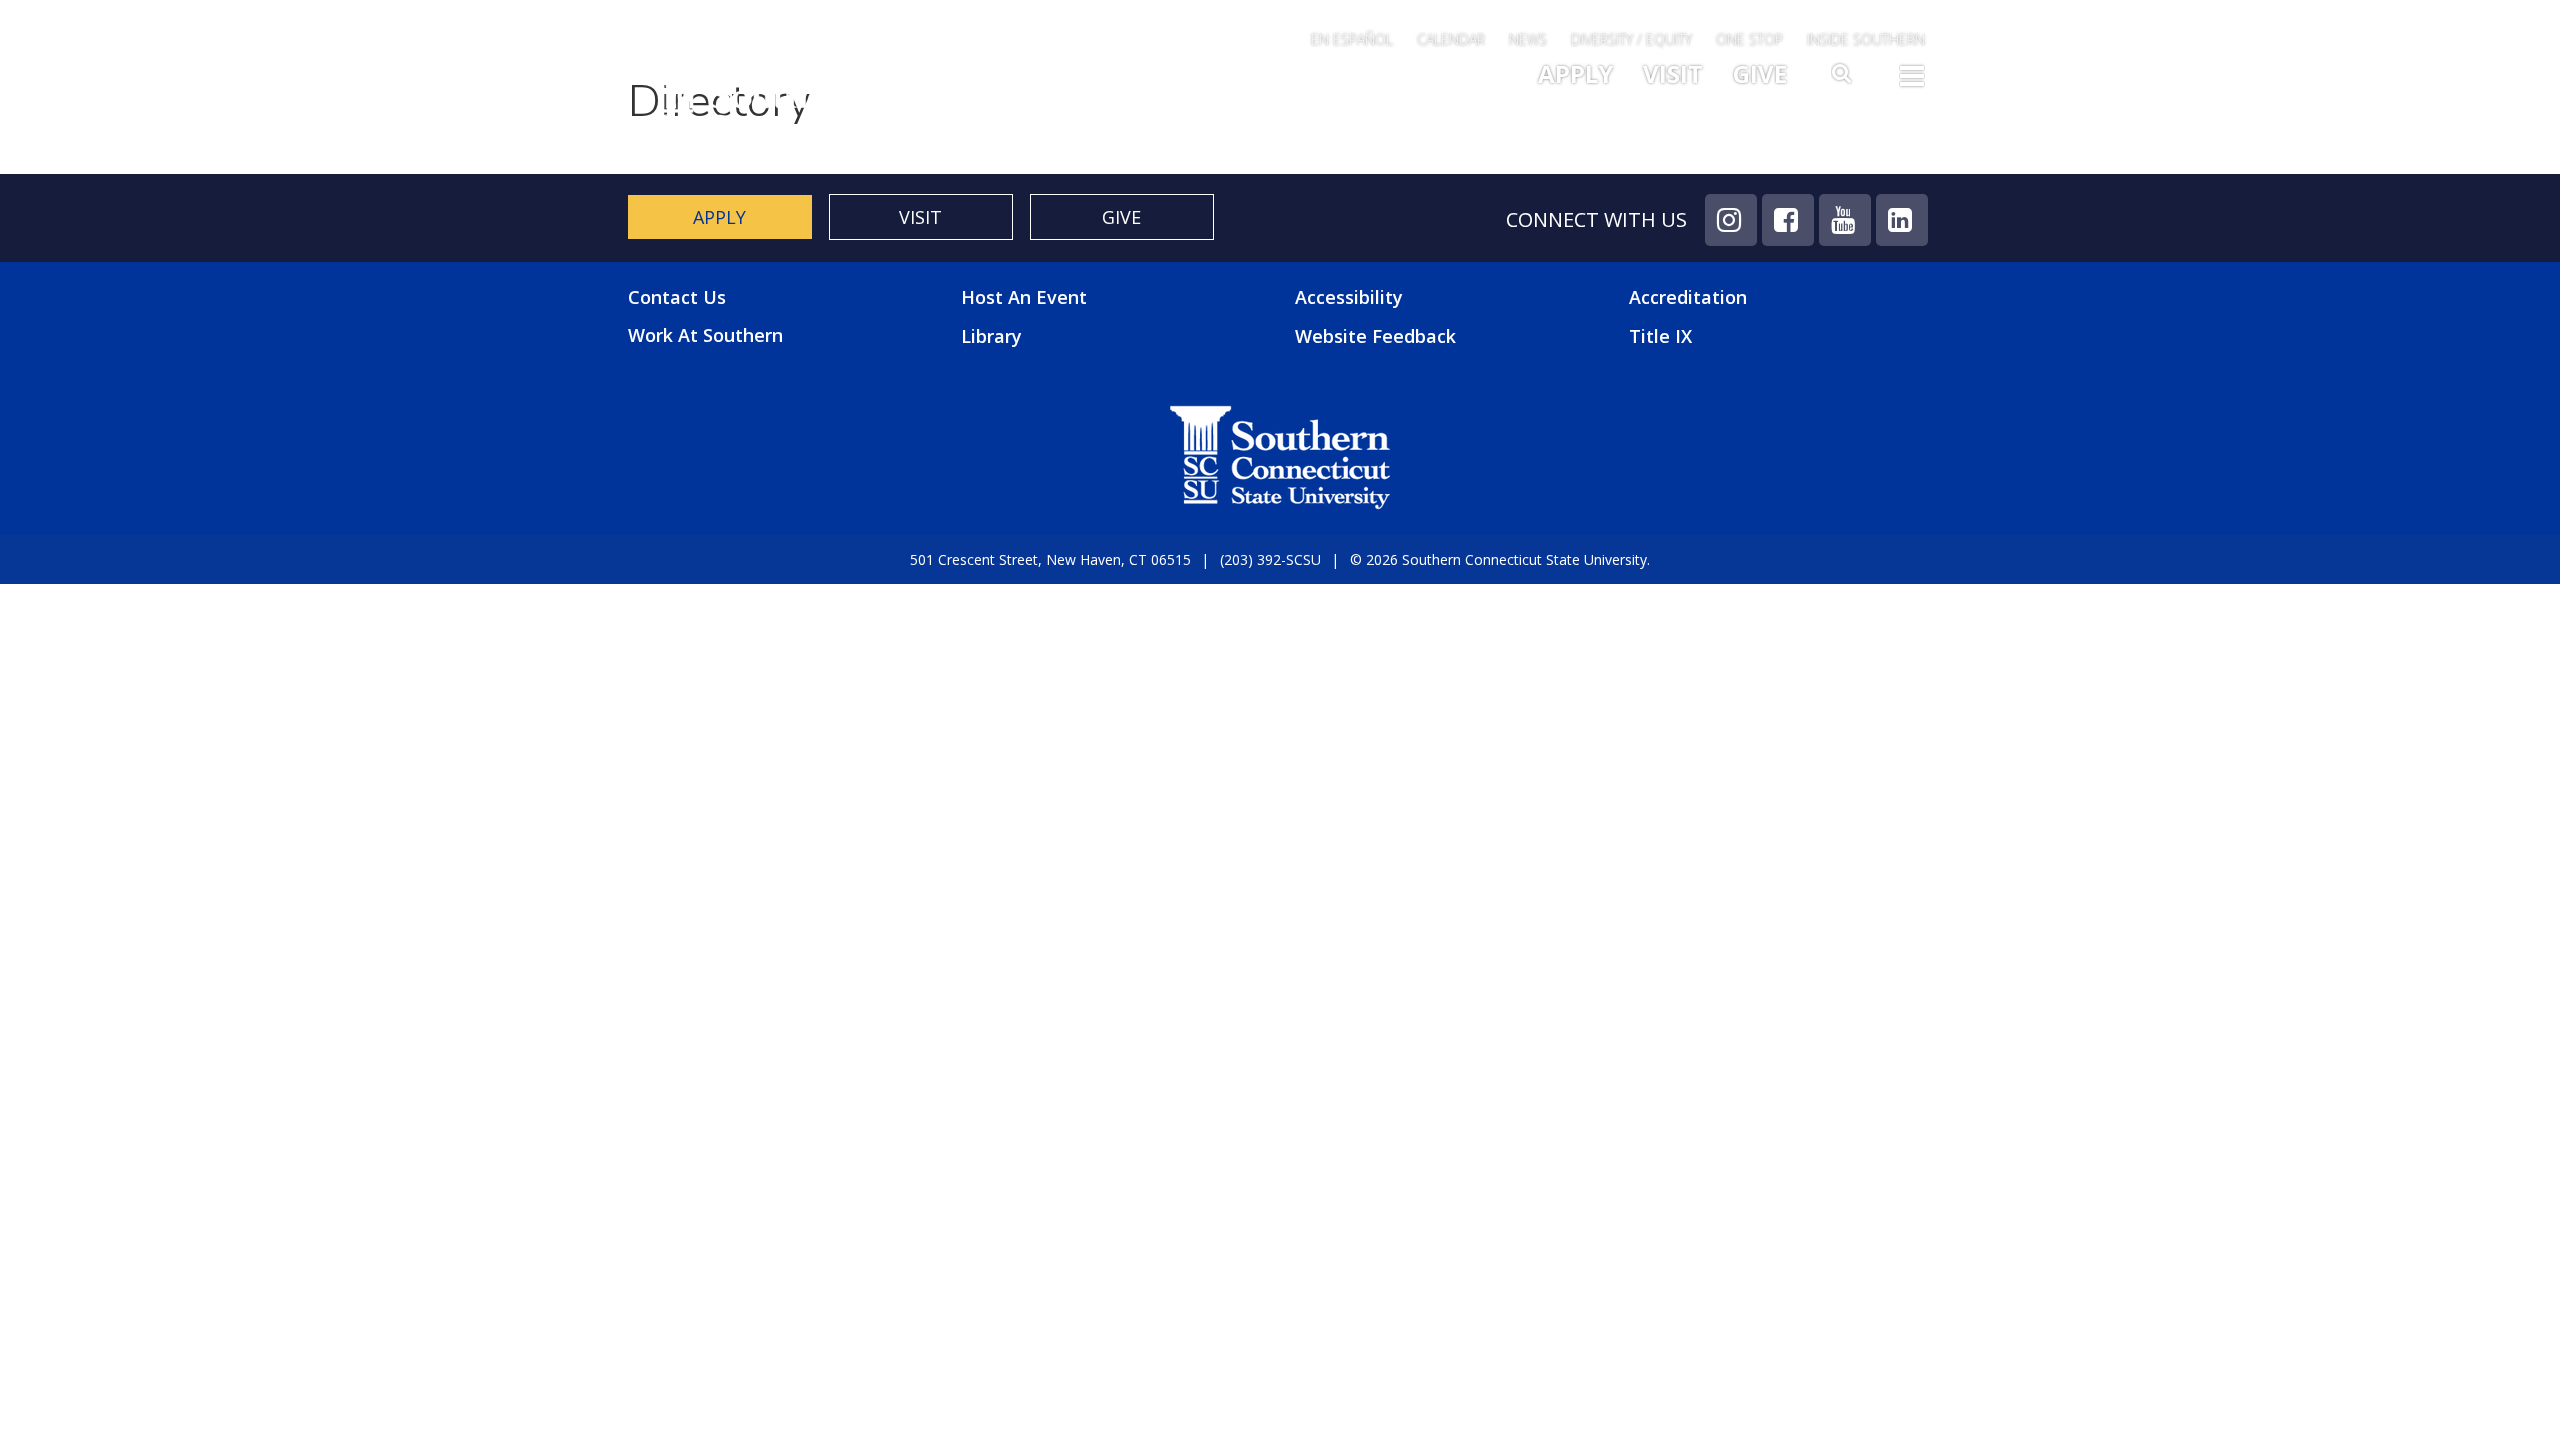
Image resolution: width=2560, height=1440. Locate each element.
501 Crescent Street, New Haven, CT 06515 (1050, 559)
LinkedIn (1902, 220)
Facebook (1788, 220)
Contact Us (677, 297)
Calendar (1451, 39)
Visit (1673, 73)
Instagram (1731, 220)
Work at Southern (705, 335)
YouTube (1845, 220)
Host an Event (1024, 297)
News (1528, 39)
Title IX (1660, 336)
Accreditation (1688, 297)
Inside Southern (1866, 39)
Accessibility (1349, 297)
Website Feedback (1375, 336)
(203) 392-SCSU (1270, 559)
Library (991, 336)
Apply (1575, 73)
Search (1843, 79)
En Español (1352, 39)
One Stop (1749, 39)
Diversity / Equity (1631, 39)
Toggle (1912, 82)
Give (1760, 73)
